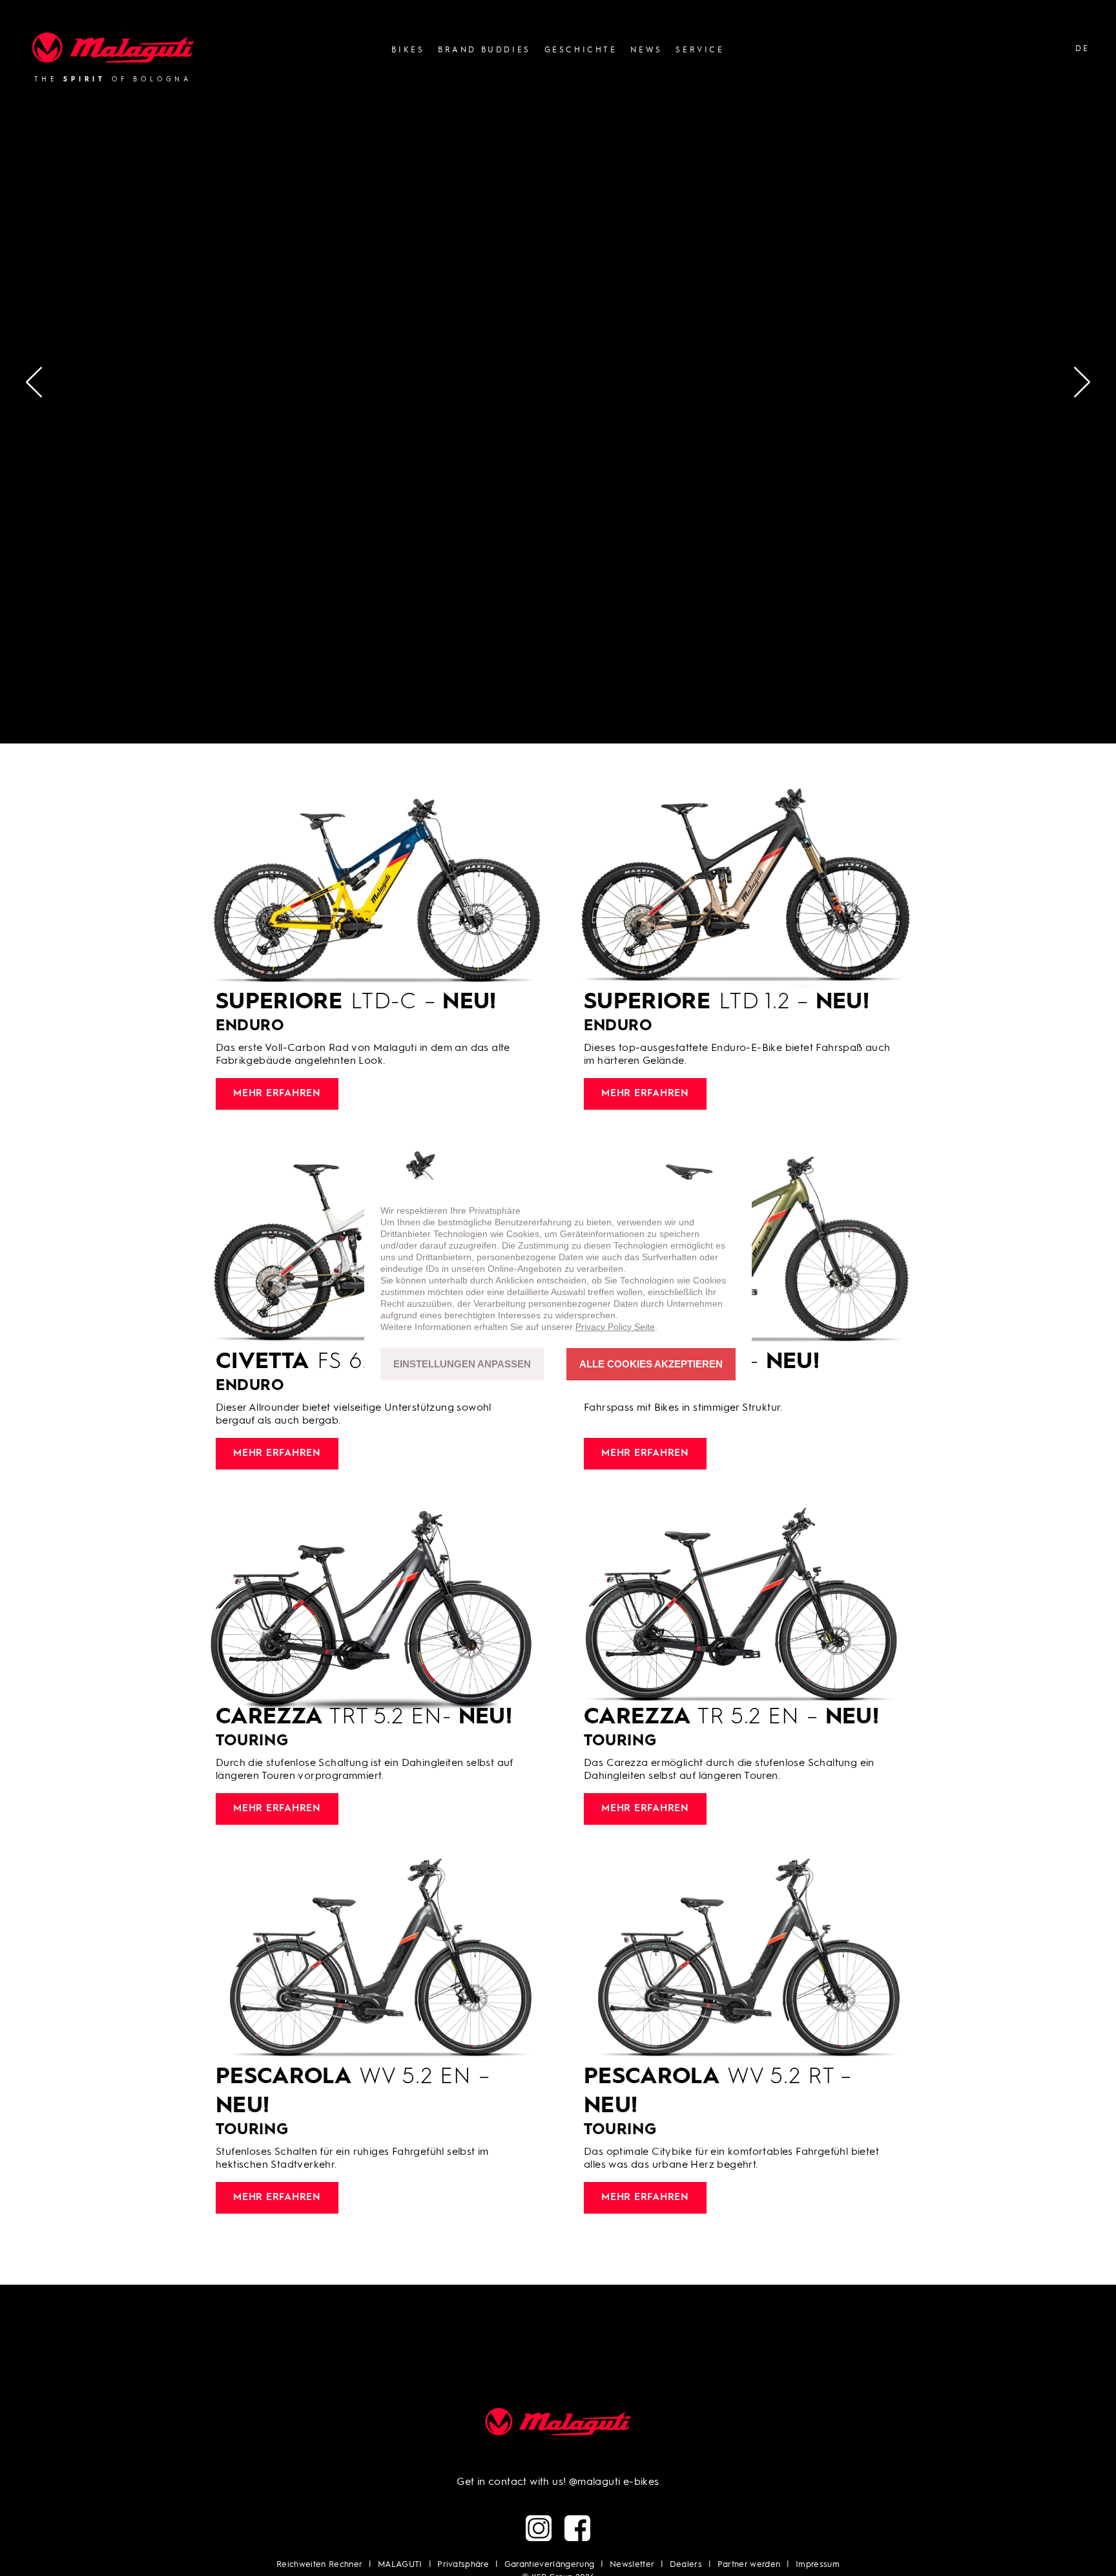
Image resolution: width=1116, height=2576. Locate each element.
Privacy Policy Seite (615, 1327)
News (646, 50)
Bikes (408, 50)
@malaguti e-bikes (614, 2482)
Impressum (818, 2565)
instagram (539, 2528)
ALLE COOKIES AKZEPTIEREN (651, 1365)
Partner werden (749, 2565)
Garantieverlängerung (550, 2565)
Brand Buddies (484, 50)
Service (700, 50)
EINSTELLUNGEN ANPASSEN (462, 1365)
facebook (577, 2528)
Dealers (686, 2565)
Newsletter (632, 2565)
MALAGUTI (400, 2565)
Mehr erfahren (277, 1094)
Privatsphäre (463, 2565)
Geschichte (581, 50)
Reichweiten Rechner (319, 2565)
